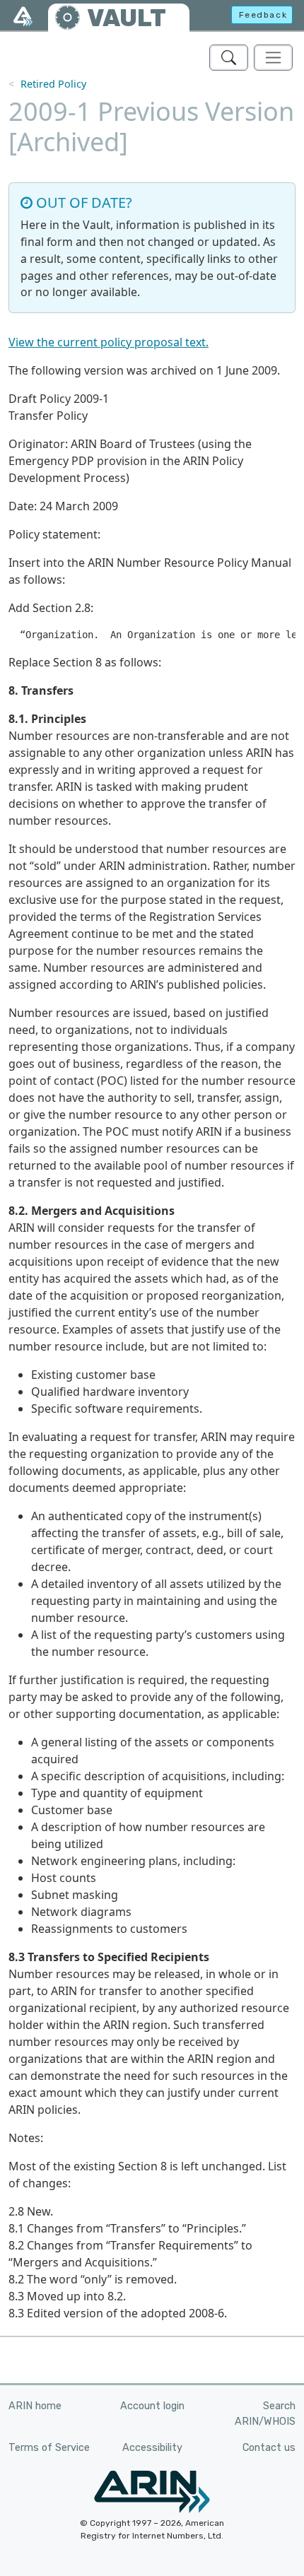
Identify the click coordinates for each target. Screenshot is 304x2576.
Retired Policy (53, 84)
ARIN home (35, 2406)
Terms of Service (49, 2448)
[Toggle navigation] (273, 58)
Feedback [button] (263, 15)
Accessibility (152, 2448)
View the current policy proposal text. (109, 342)
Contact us (269, 2448)
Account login (152, 2406)
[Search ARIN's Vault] (229, 58)
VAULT (127, 18)
